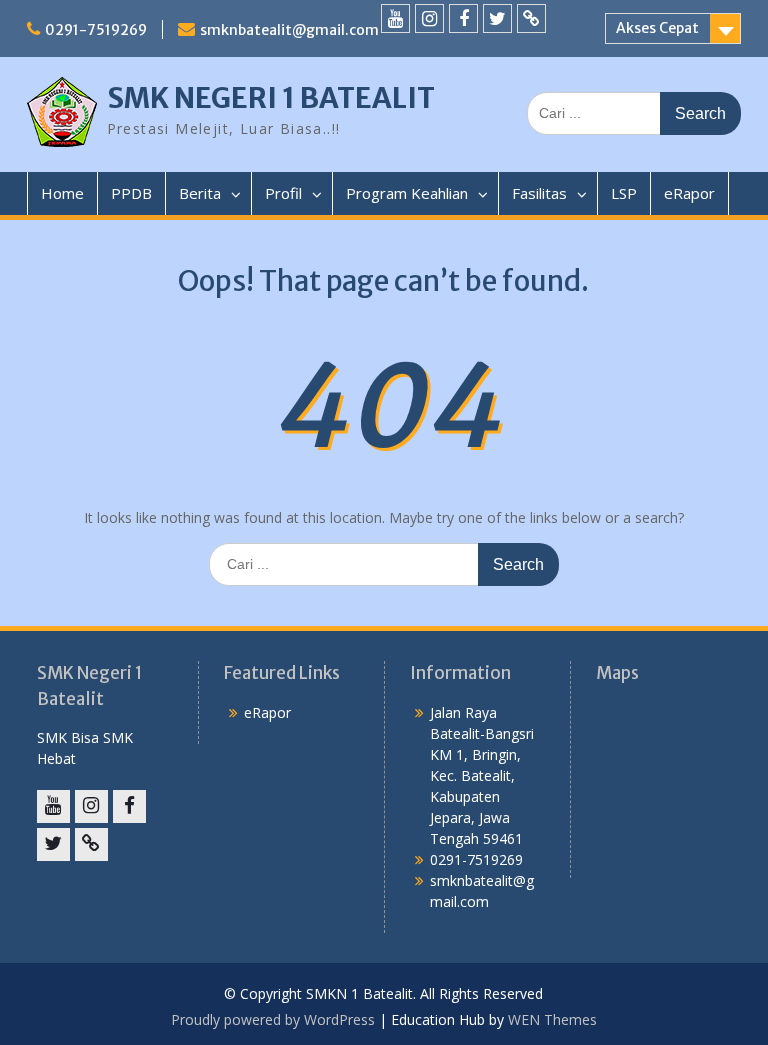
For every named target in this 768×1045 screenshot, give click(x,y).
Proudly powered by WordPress (273, 1019)
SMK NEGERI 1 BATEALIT (271, 98)
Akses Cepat (657, 28)
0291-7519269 (96, 30)
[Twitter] (497, 18)
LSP (624, 193)
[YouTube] (395, 18)
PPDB (131, 193)
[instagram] (429, 18)
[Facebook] (463, 18)
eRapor (689, 193)
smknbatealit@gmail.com (289, 30)
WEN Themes (552, 1019)
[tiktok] (531, 18)
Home (62, 193)
